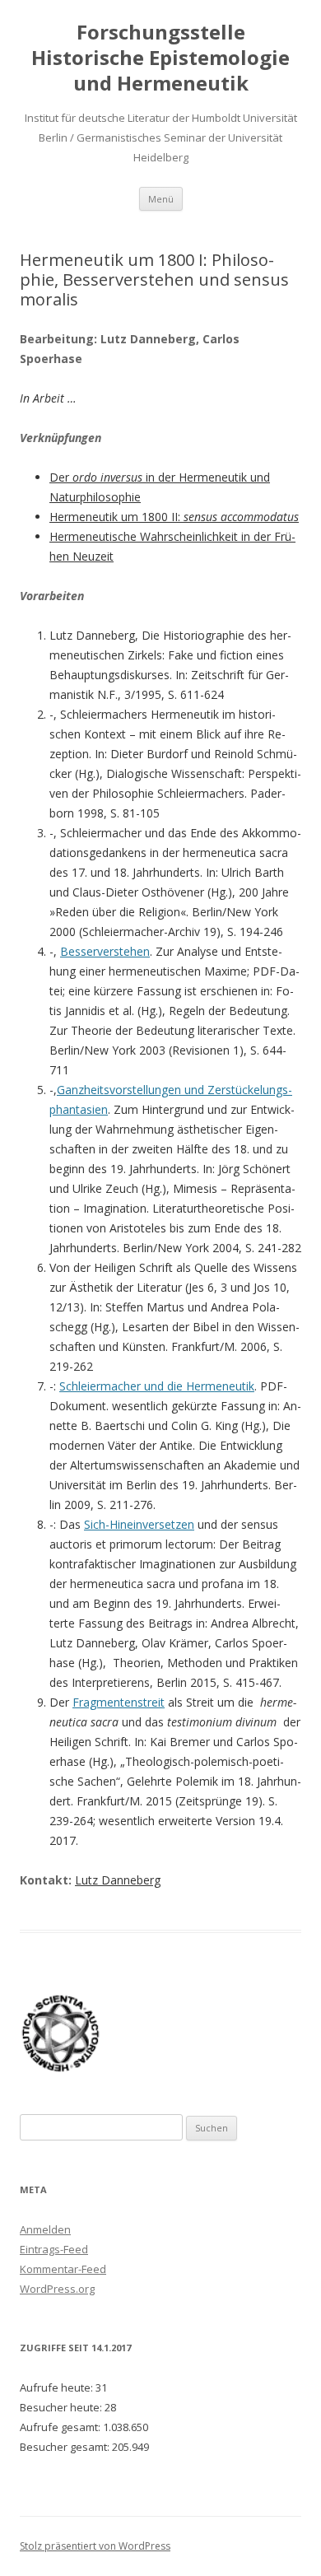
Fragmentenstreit (119, 1702)
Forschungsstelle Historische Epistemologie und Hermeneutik (160, 58)
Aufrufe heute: (58, 2387)
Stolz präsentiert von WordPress (95, 2546)
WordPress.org (57, 2289)
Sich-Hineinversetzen (139, 1524)
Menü (161, 199)
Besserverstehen (105, 951)
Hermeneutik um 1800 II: (174, 517)
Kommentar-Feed (63, 2269)
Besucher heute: (62, 2407)
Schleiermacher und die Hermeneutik (157, 1386)
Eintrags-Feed (54, 2249)
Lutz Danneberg (118, 1880)
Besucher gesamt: (66, 2447)
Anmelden (45, 2229)
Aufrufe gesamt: (61, 2427)
